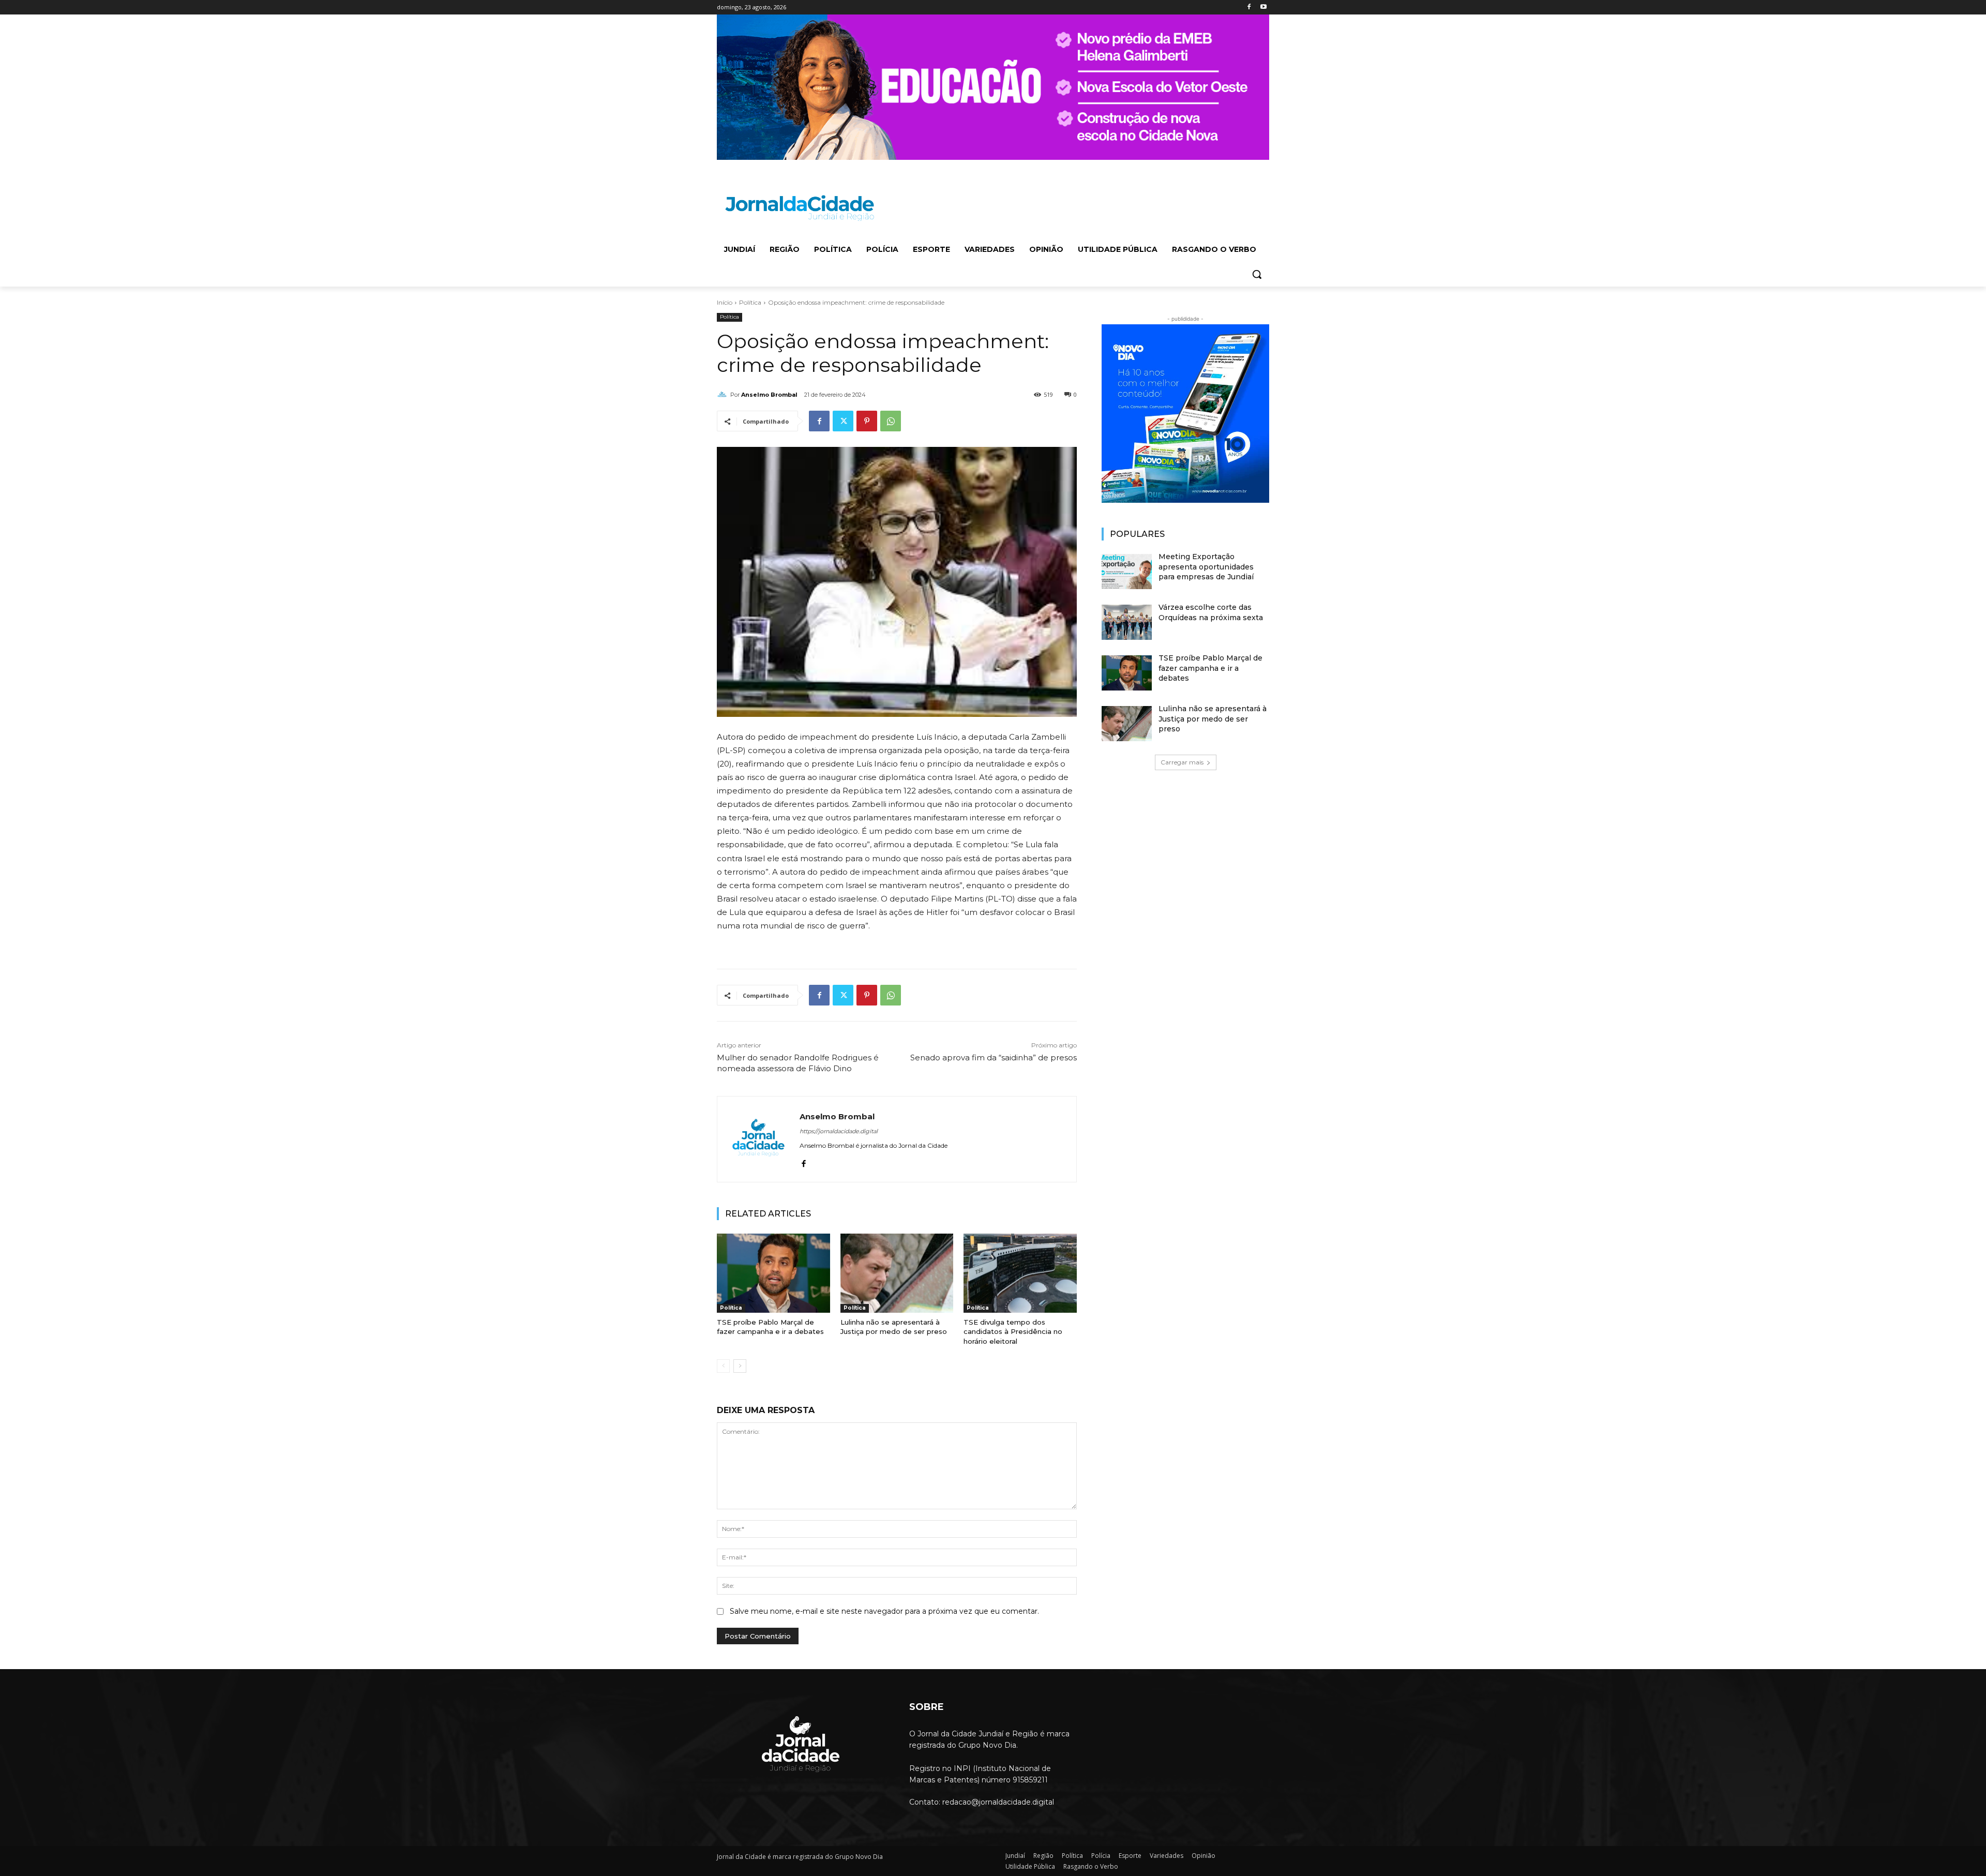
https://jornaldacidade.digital (839, 1131)
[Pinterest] (867, 421)
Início (725, 302)
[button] (1257, 274)
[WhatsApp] (891, 421)
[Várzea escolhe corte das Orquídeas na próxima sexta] (1127, 622)
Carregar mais (1182, 762)
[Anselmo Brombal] (724, 395)
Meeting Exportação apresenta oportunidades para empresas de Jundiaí (1206, 567)
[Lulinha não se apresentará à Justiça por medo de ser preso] (897, 1273)
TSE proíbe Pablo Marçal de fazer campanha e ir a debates (770, 1327)
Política (750, 302)
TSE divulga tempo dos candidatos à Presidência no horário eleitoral (1013, 1331)
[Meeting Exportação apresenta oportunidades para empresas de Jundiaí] (1127, 572)
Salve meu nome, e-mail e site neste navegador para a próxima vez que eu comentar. (884, 1611)
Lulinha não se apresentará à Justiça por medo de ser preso (894, 1327)
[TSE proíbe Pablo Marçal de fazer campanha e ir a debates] (773, 1273)
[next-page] (740, 1366)
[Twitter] (843, 421)
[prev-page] (723, 1366)
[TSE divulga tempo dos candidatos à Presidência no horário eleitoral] (1020, 1273)
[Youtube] (1263, 7)
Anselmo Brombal (769, 395)
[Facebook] (1249, 7)
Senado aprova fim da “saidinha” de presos (994, 1057)
